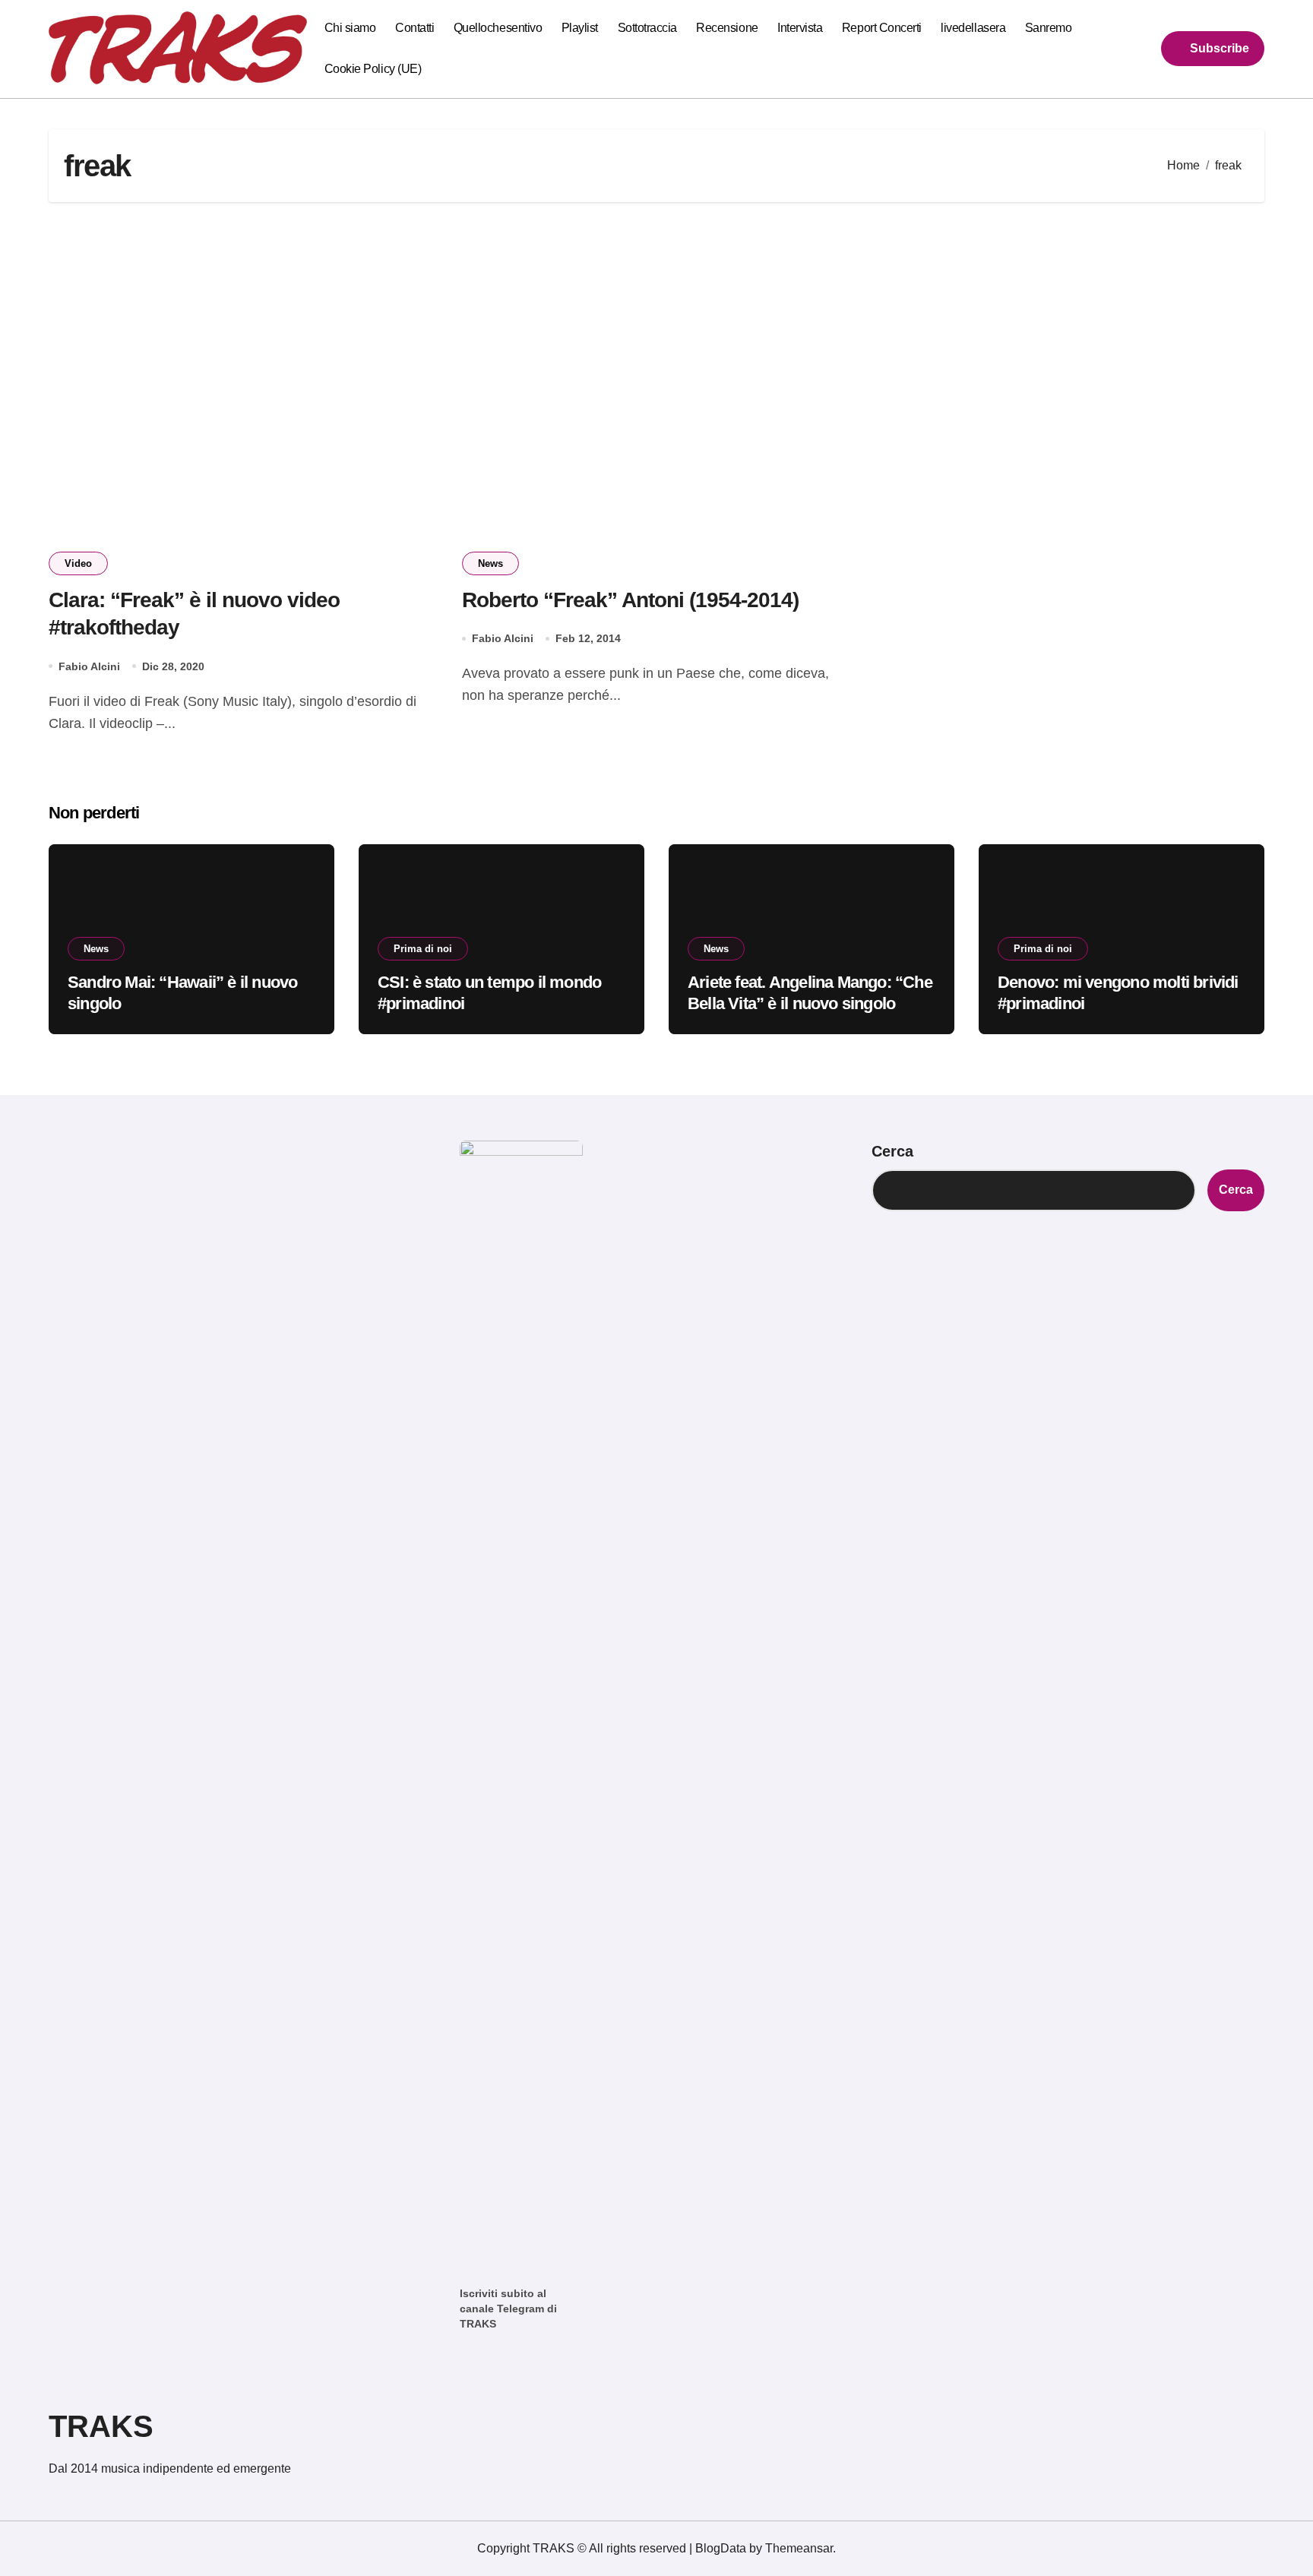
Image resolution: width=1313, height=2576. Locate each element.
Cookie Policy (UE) (373, 69)
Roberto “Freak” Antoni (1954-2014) (630, 600)
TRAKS (101, 2426)
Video (78, 563)
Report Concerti (882, 28)
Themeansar (799, 2548)
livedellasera (973, 28)
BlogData (721, 2548)
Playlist (580, 28)
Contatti (414, 28)
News (490, 563)
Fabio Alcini (89, 666)
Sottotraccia (647, 28)
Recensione (727, 28)
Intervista (800, 28)
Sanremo (1049, 28)
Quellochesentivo (498, 28)
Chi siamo (350, 28)
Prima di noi (423, 949)
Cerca (892, 1151)
